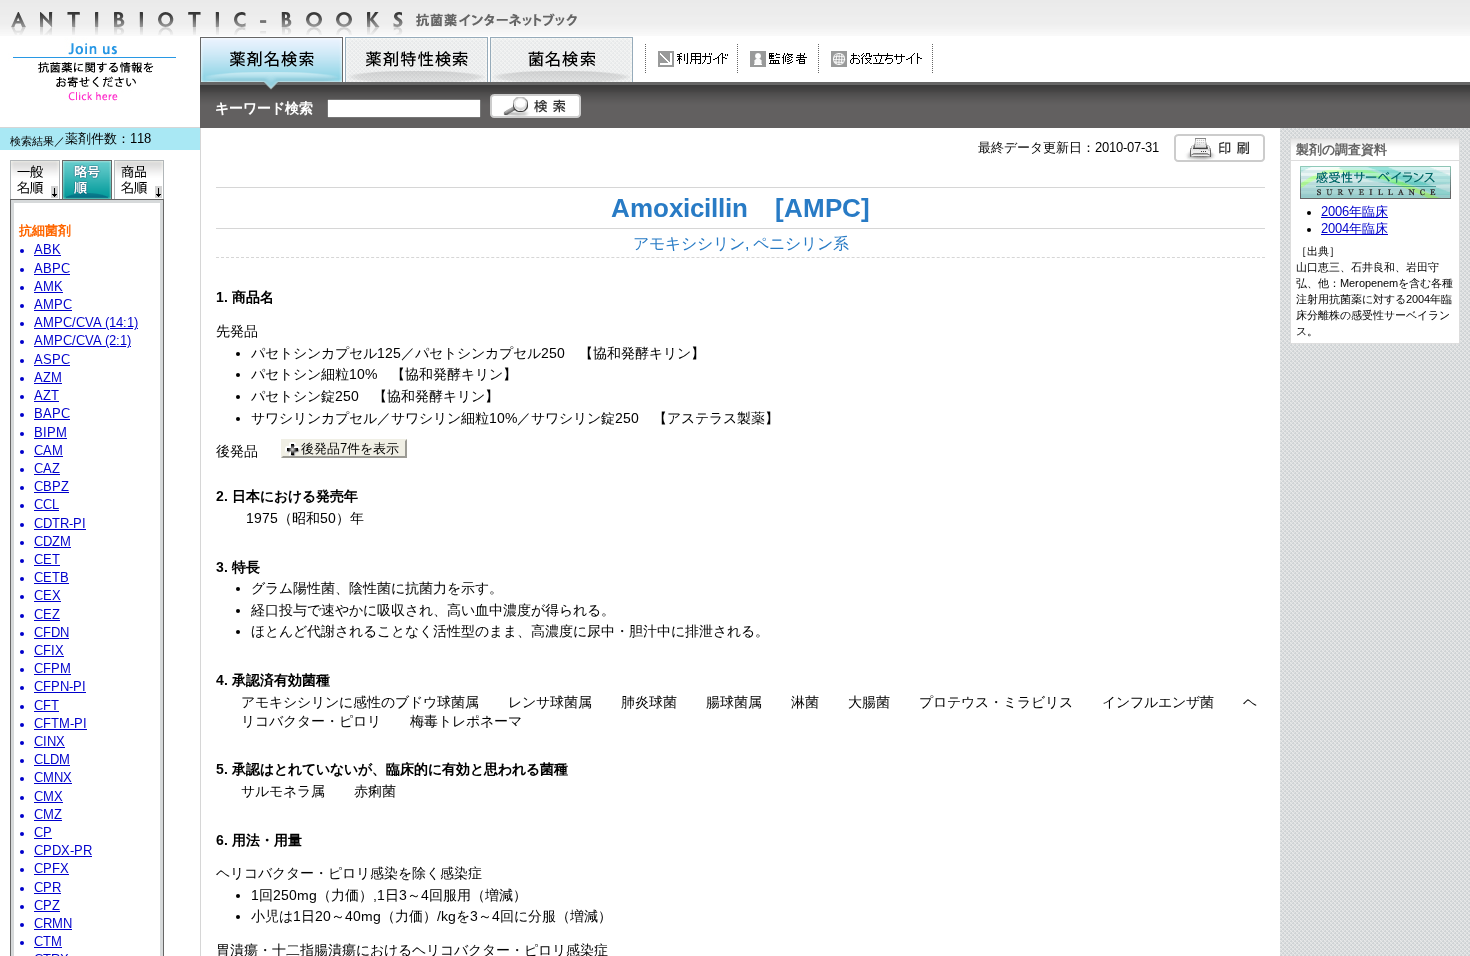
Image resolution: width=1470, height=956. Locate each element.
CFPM (52, 669)
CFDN (51, 633)
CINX (49, 742)
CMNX (53, 778)
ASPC (52, 360)
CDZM (52, 542)
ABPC (52, 269)
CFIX (49, 651)
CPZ (47, 906)
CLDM (52, 760)
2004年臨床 (1354, 229)
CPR (47, 888)
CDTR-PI (60, 524)
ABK (47, 250)
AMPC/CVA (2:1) (82, 341)
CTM (48, 942)
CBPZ (51, 487)
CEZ (47, 615)
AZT (46, 396)
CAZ (47, 469)
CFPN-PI (60, 687)
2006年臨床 (1354, 212)
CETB (51, 578)
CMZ (48, 815)
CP (43, 833)
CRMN (53, 924)
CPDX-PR (63, 851)
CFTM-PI (60, 724)
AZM (48, 378)
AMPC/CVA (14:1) (86, 323)
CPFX (51, 869)
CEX (47, 596)
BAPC (52, 414)
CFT (46, 706)
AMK (48, 287)
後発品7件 (350, 448)
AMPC (53, 305)
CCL (46, 505)
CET (47, 560)
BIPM (50, 433)
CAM (48, 451)
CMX (48, 797)
